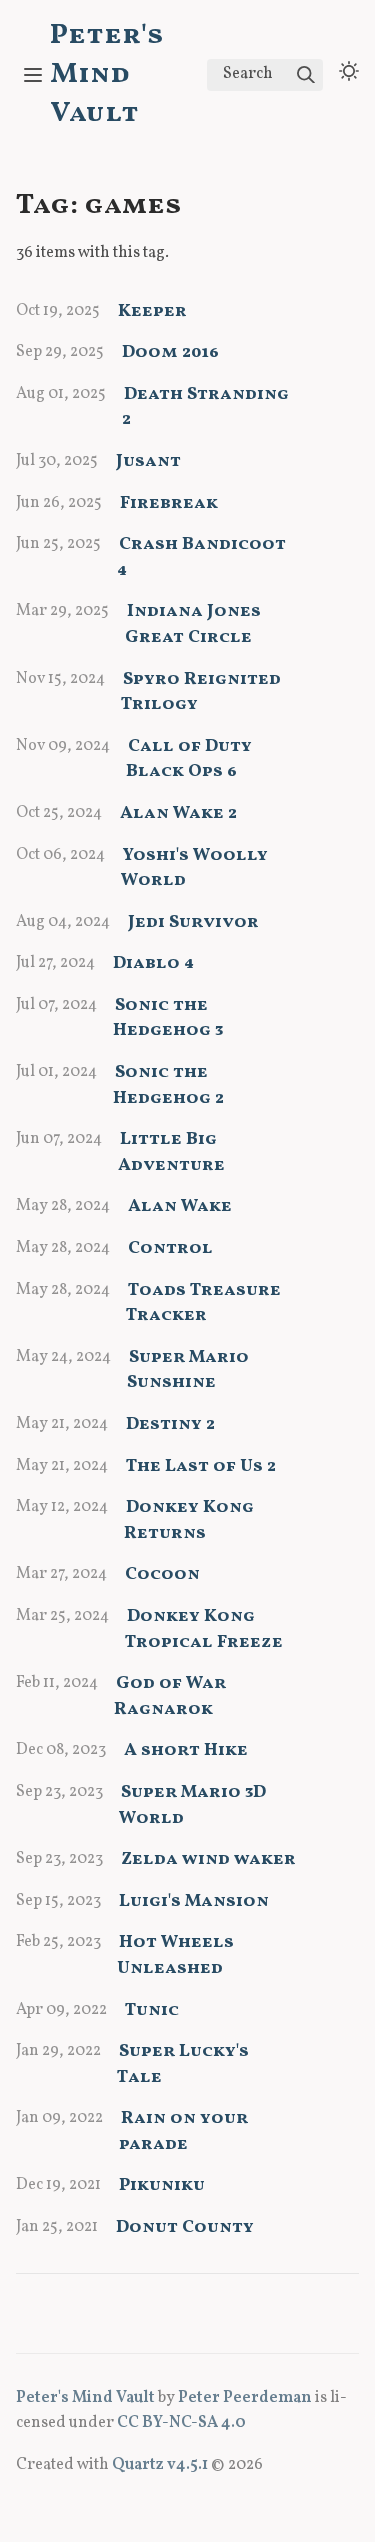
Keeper (152, 311)
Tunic (152, 2010)
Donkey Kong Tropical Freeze (204, 1629)
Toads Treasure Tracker (203, 1303)
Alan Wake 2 (178, 813)
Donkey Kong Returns (189, 1520)
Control (170, 1248)
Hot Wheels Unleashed (175, 1955)
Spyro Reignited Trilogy (201, 692)
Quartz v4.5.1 (160, 2465)
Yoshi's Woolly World (194, 868)
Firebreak (169, 503)
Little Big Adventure (171, 1152)
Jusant (148, 461)
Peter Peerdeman (245, 2398)
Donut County (185, 2227)
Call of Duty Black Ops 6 (189, 759)
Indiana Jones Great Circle (193, 624)
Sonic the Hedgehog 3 (168, 1018)
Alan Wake (180, 1206)
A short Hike (186, 1750)
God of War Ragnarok (170, 1696)
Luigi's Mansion (194, 1901)
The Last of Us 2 (201, 1466)
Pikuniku (162, 2185)
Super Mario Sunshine (188, 1370)
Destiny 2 (170, 1424)
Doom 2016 (170, 352)
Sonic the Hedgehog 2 (168, 1085)
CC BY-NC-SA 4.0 (181, 2423)
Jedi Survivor (193, 922)
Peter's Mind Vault (107, 74)
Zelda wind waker (208, 1859)
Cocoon (162, 1574)
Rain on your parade (183, 2131)
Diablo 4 (153, 963)
